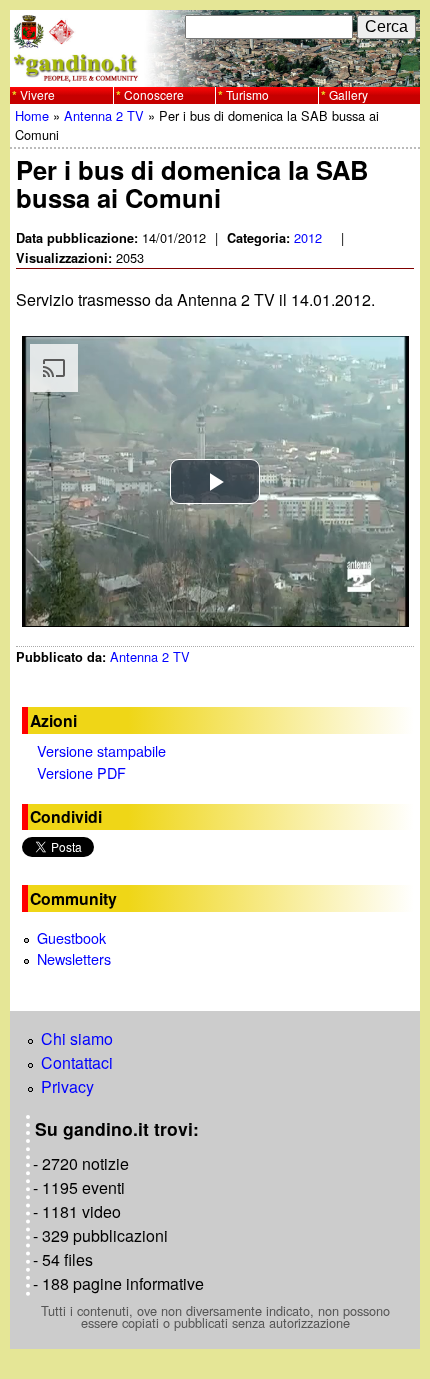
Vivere (37, 95)
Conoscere (154, 95)
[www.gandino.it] (215, 74)
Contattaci (77, 1062)
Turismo (247, 95)
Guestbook (71, 937)
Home (32, 115)
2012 (308, 237)
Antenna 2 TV (104, 115)
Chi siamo (77, 1038)
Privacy (67, 1086)
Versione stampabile (101, 750)
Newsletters (74, 958)
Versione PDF (81, 772)
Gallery (348, 95)
